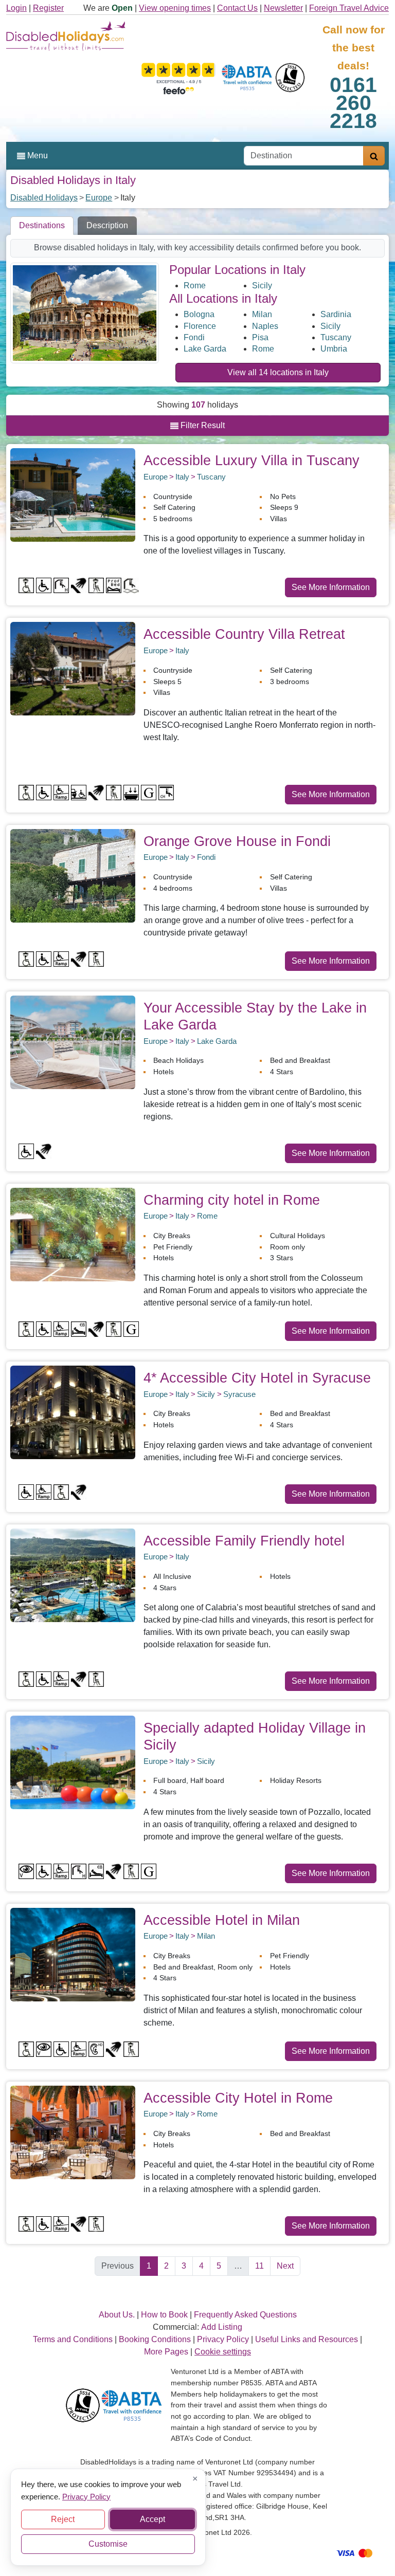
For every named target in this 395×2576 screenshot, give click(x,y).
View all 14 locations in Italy (278, 372)
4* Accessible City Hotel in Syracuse (257, 1378)
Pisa (260, 337)
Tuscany (336, 337)
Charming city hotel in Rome (232, 1200)
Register (48, 8)
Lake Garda (205, 349)
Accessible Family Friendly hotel (244, 1541)
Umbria (334, 349)
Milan (262, 314)
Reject (63, 2519)
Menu (37, 155)
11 (259, 2266)
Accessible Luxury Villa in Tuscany (252, 460)
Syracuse (239, 1394)
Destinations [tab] (42, 225)
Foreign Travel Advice (349, 8)
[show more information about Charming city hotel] (73, 1234)
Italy (182, 477)
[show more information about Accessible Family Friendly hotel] (73, 1575)
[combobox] (304, 156)
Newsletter (283, 8)
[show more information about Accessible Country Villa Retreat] (73, 668)
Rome (195, 286)
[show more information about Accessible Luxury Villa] (73, 494)
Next (285, 2266)
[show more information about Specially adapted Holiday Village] (73, 1762)
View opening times (175, 8)
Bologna (199, 314)
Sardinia (336, 314)
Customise (108, 2544)
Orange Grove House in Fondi (237, 841)
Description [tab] (107, 225)
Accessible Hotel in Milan (222, 1920)
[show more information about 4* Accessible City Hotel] (73, 1412)
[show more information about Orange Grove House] (73, 875)
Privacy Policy (86, 2496)
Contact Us (237, 8)
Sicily (262, 286)
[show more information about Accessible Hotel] (73, 1954)
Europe (99, 198)
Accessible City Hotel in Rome (238, 2098)
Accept (152, 2519)
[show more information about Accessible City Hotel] (73, 2132)
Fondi (194, 337)
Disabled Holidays (44, 198)
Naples (265, 326)
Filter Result (202, 425)
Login (16, 8)
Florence (200, 326)
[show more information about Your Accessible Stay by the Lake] (73, 1042)
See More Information (331, 587)
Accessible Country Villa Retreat (244, 634)
